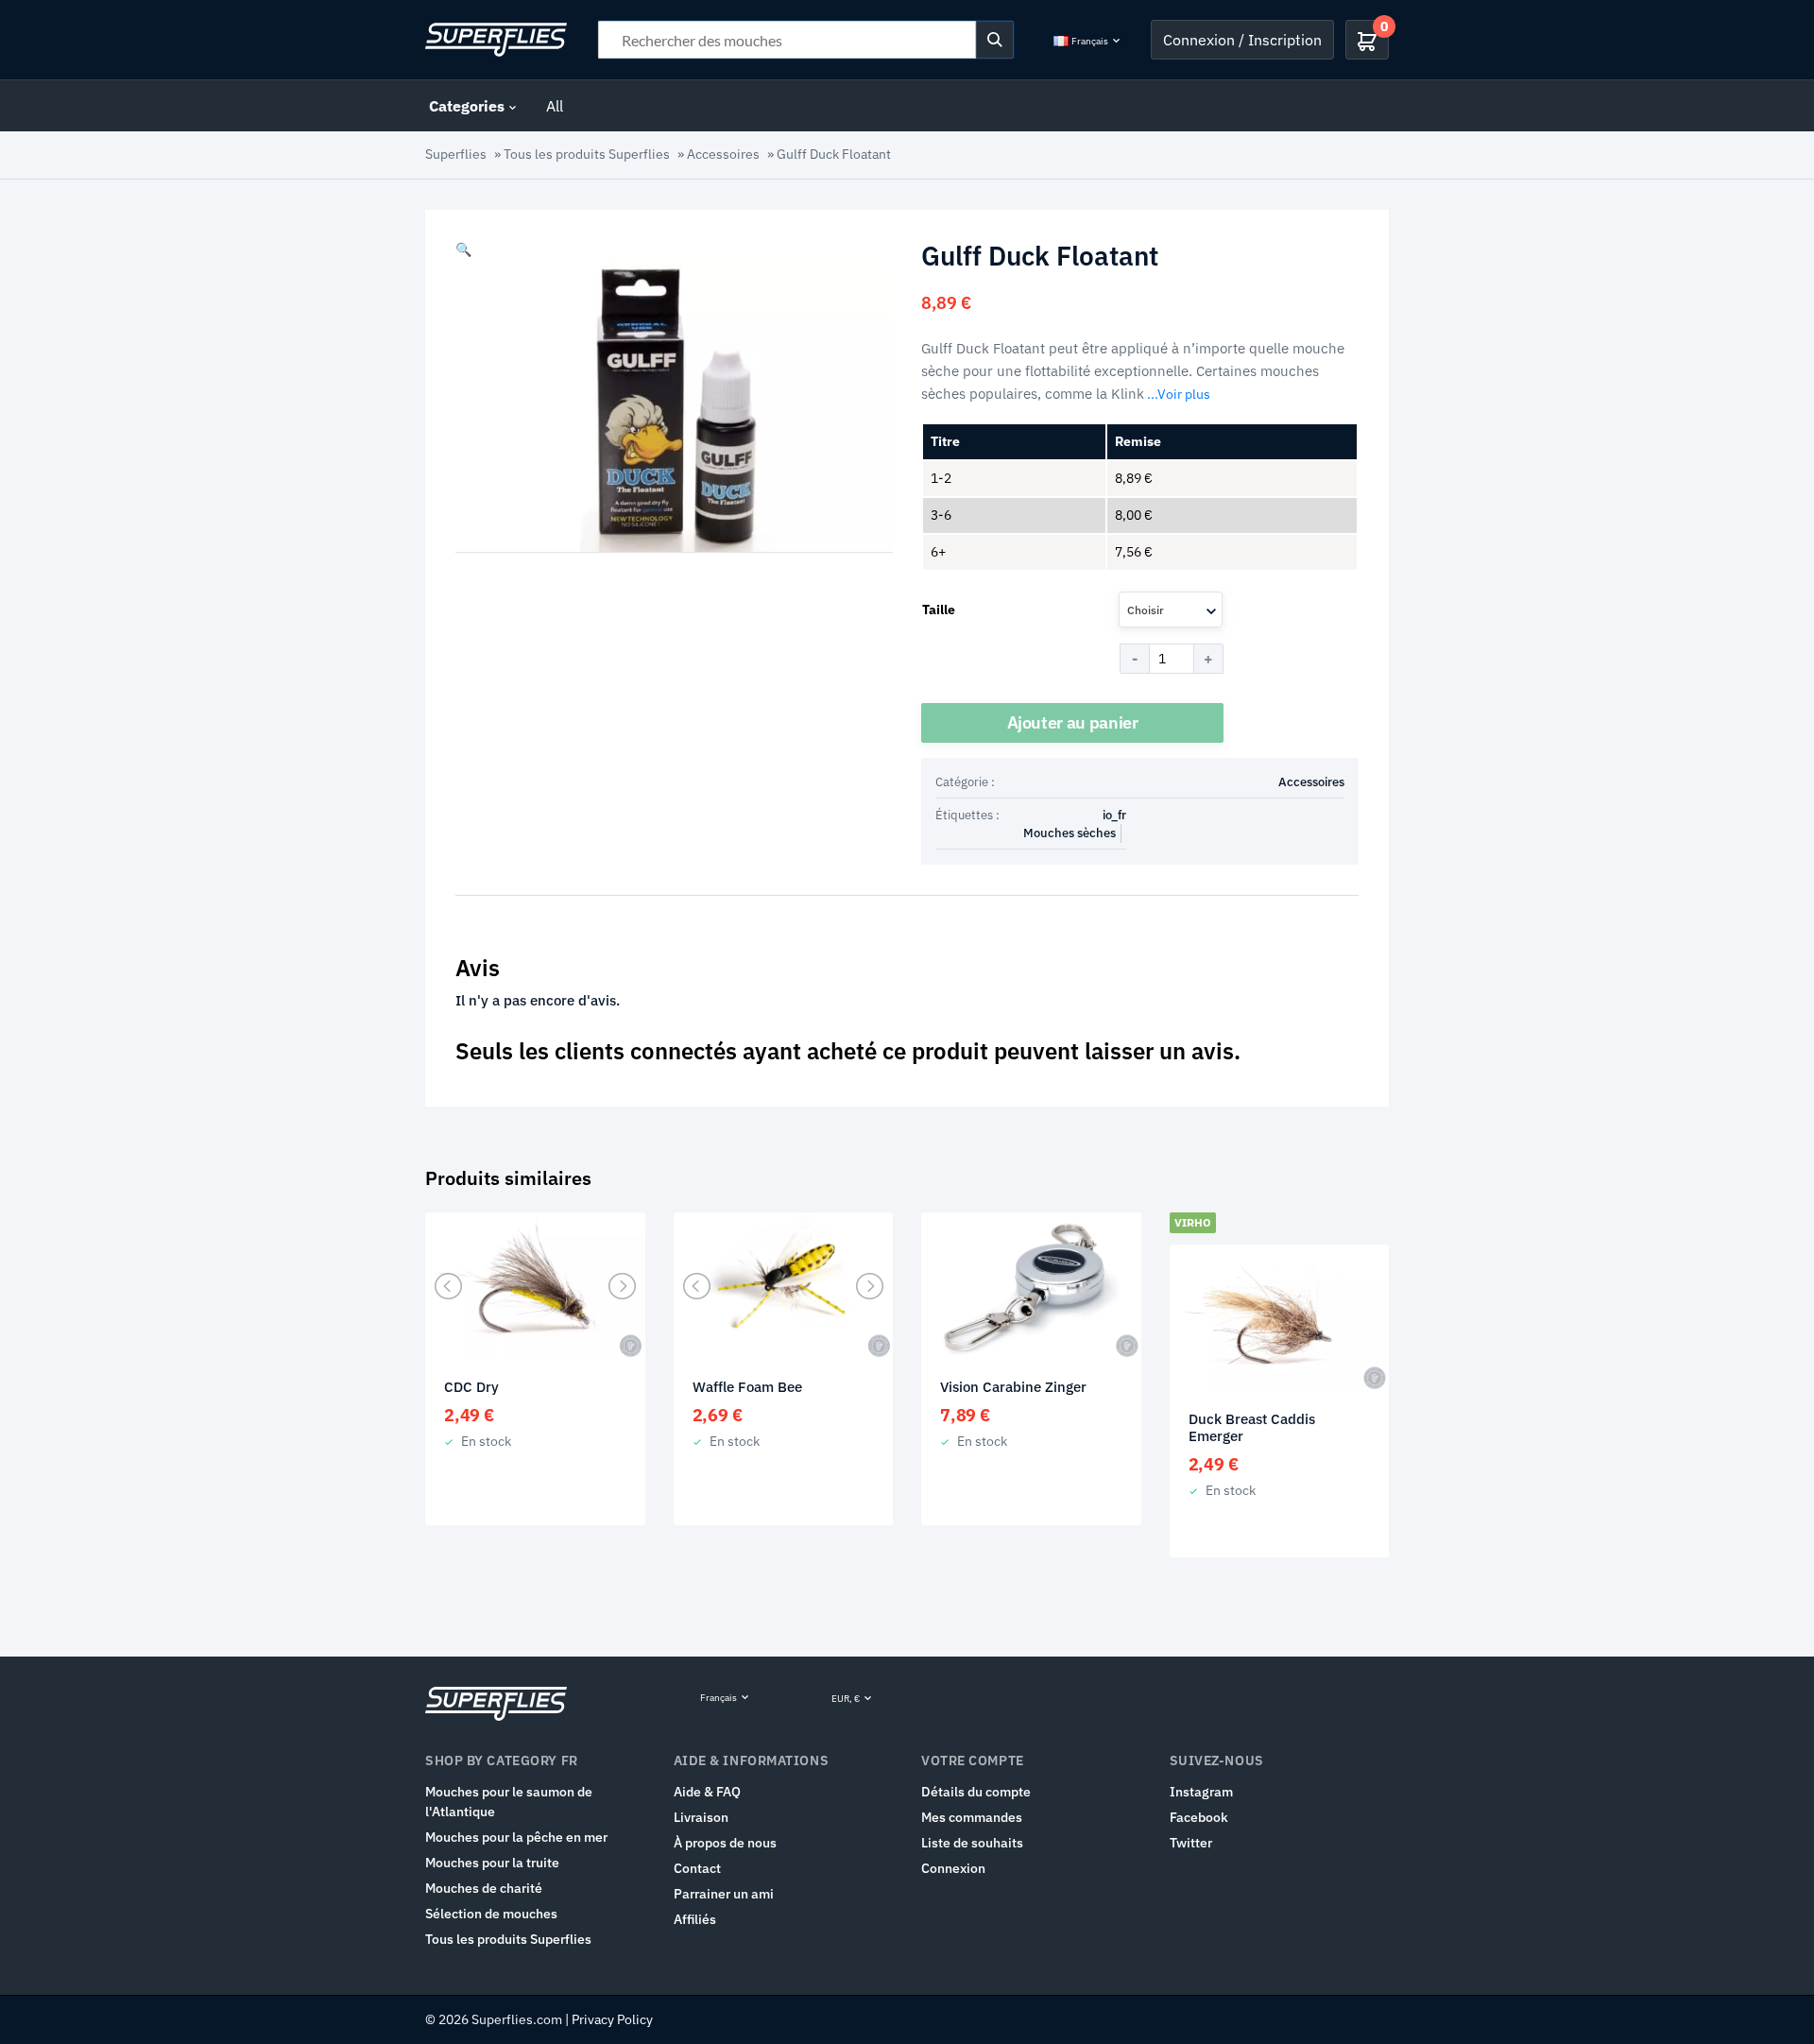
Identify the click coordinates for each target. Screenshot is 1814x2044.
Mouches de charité (484, 1888)
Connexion (953, 1868)
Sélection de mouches (491, 1914)
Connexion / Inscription (1242, 40)
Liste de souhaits (972, 1843)
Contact (697, 1868)
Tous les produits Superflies (587, 154)
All (555, 106)
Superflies (456, 154)
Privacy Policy (612, 2019)
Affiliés (695, 1919)
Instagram (1201, 1792)
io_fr (1114, 815)
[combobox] (1171, 610)
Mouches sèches (1070, 833)
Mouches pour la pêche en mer (516, 1837)
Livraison (701, 1817)
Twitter (1191, 1843)
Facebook (1199, 1817)
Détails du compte (976, 1792)
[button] (463, 249)
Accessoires (723, 154)
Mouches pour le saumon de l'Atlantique (509, 1802)
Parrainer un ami (724, 1894)
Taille (939, 610)
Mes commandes (972, 1817)
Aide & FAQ (707, 1792)
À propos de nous (725, 1843)
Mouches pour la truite (492, 1863)
